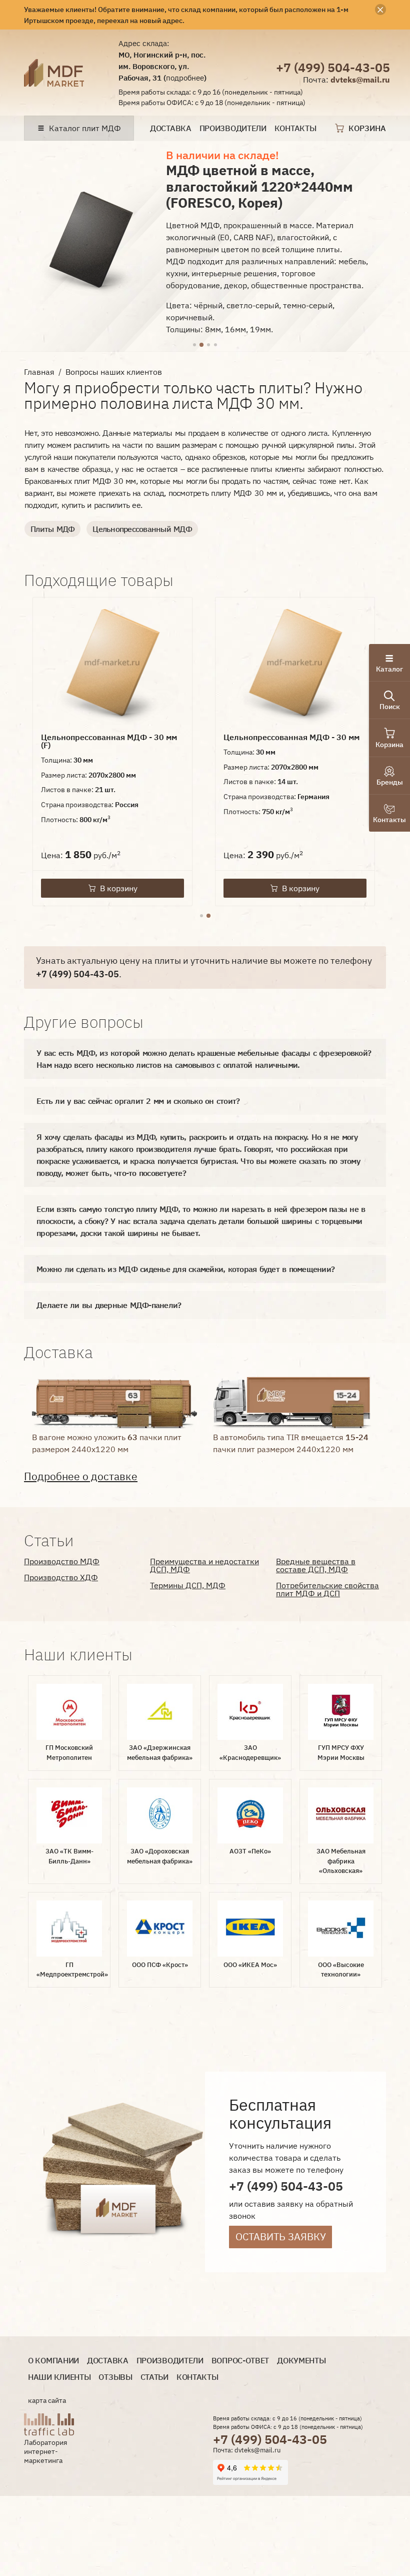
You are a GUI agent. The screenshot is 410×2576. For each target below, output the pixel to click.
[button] (194, 345)
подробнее (185, 78)
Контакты (295, 128)
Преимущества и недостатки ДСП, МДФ (204, 1565)
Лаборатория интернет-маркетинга (45, 2451)
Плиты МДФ (52, 529)
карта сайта (47, 2400)
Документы (301, 2361)
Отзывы (115, 2377)
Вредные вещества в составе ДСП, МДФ (316, 1565)
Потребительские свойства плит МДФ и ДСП (327, 1589)
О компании (53, 2361)
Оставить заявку (281, 2236)
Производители (233, 128)
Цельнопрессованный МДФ (142, 529)
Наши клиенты (59, 2377)
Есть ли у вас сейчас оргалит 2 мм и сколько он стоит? (138, 1101)
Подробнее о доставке (81, 1476)
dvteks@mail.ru (360, 80)
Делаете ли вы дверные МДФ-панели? (109, 1305)
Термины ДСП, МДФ (188, 1585)
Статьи (154, 2377)
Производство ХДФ (61, 1577)
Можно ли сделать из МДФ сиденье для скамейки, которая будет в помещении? (185, 1269)
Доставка (171, 128)
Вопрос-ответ (240, 2361)
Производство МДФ (62, 1561)
